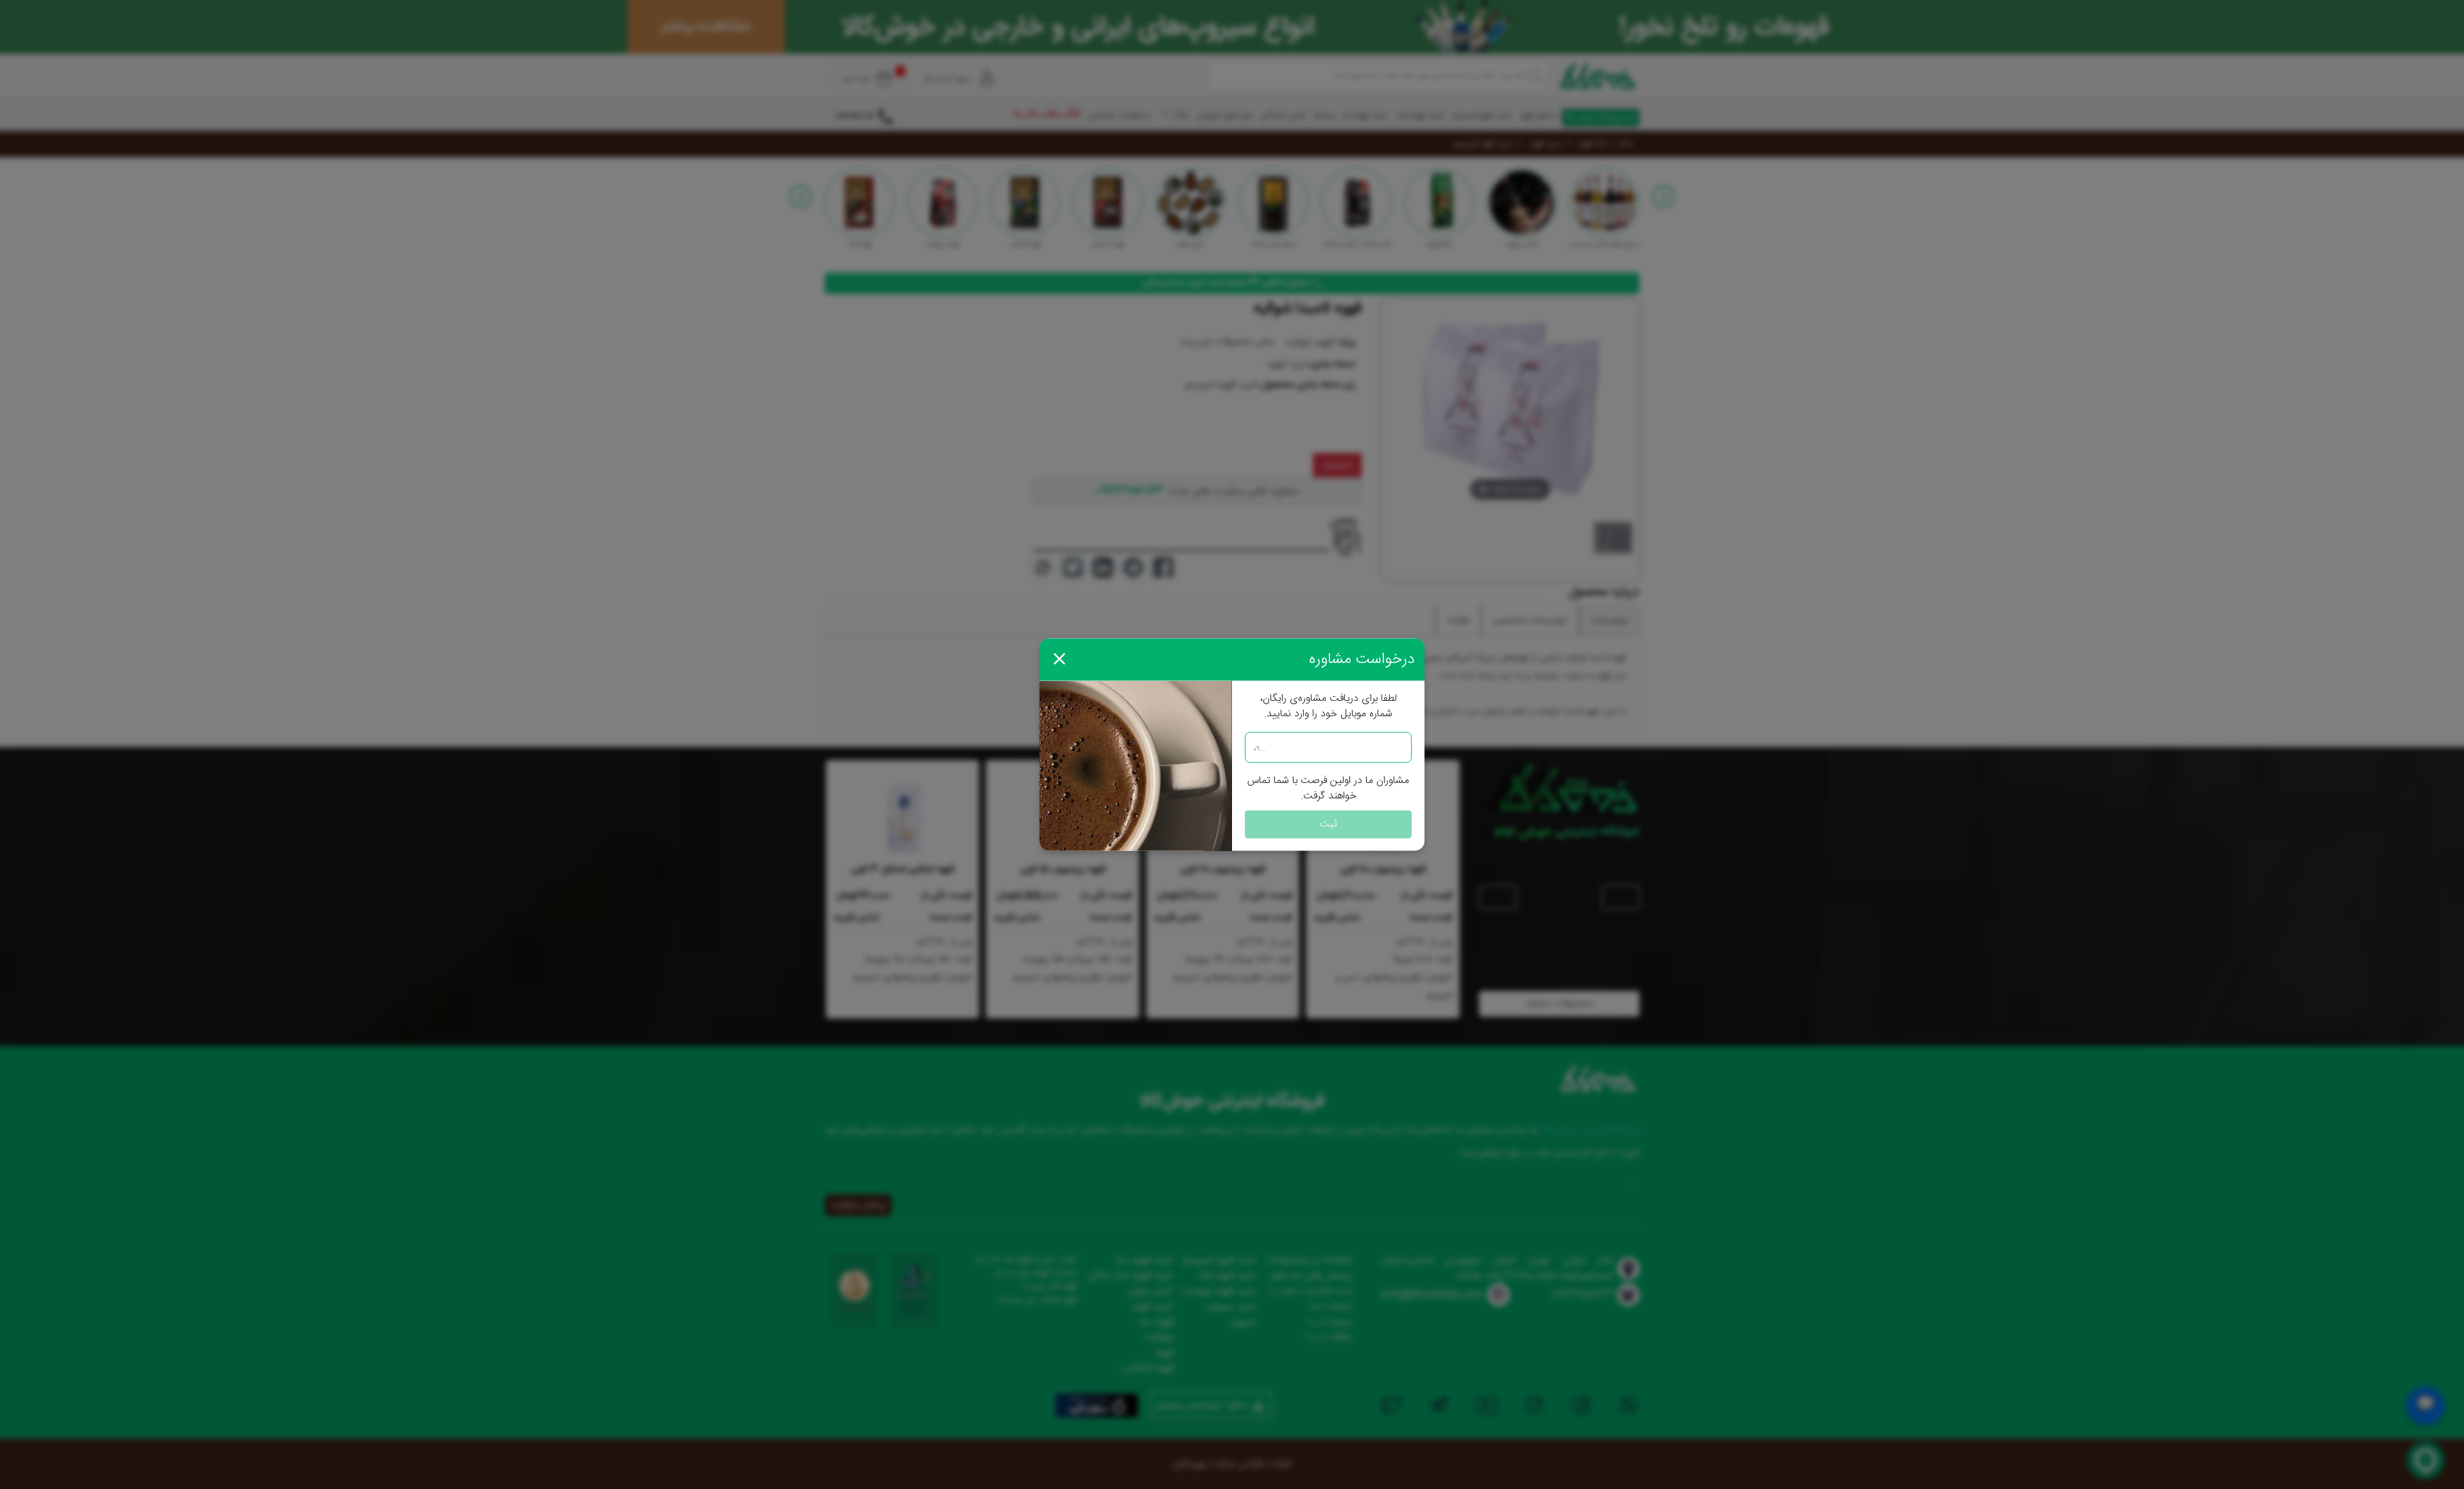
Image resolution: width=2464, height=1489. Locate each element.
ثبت (1329, 824)
